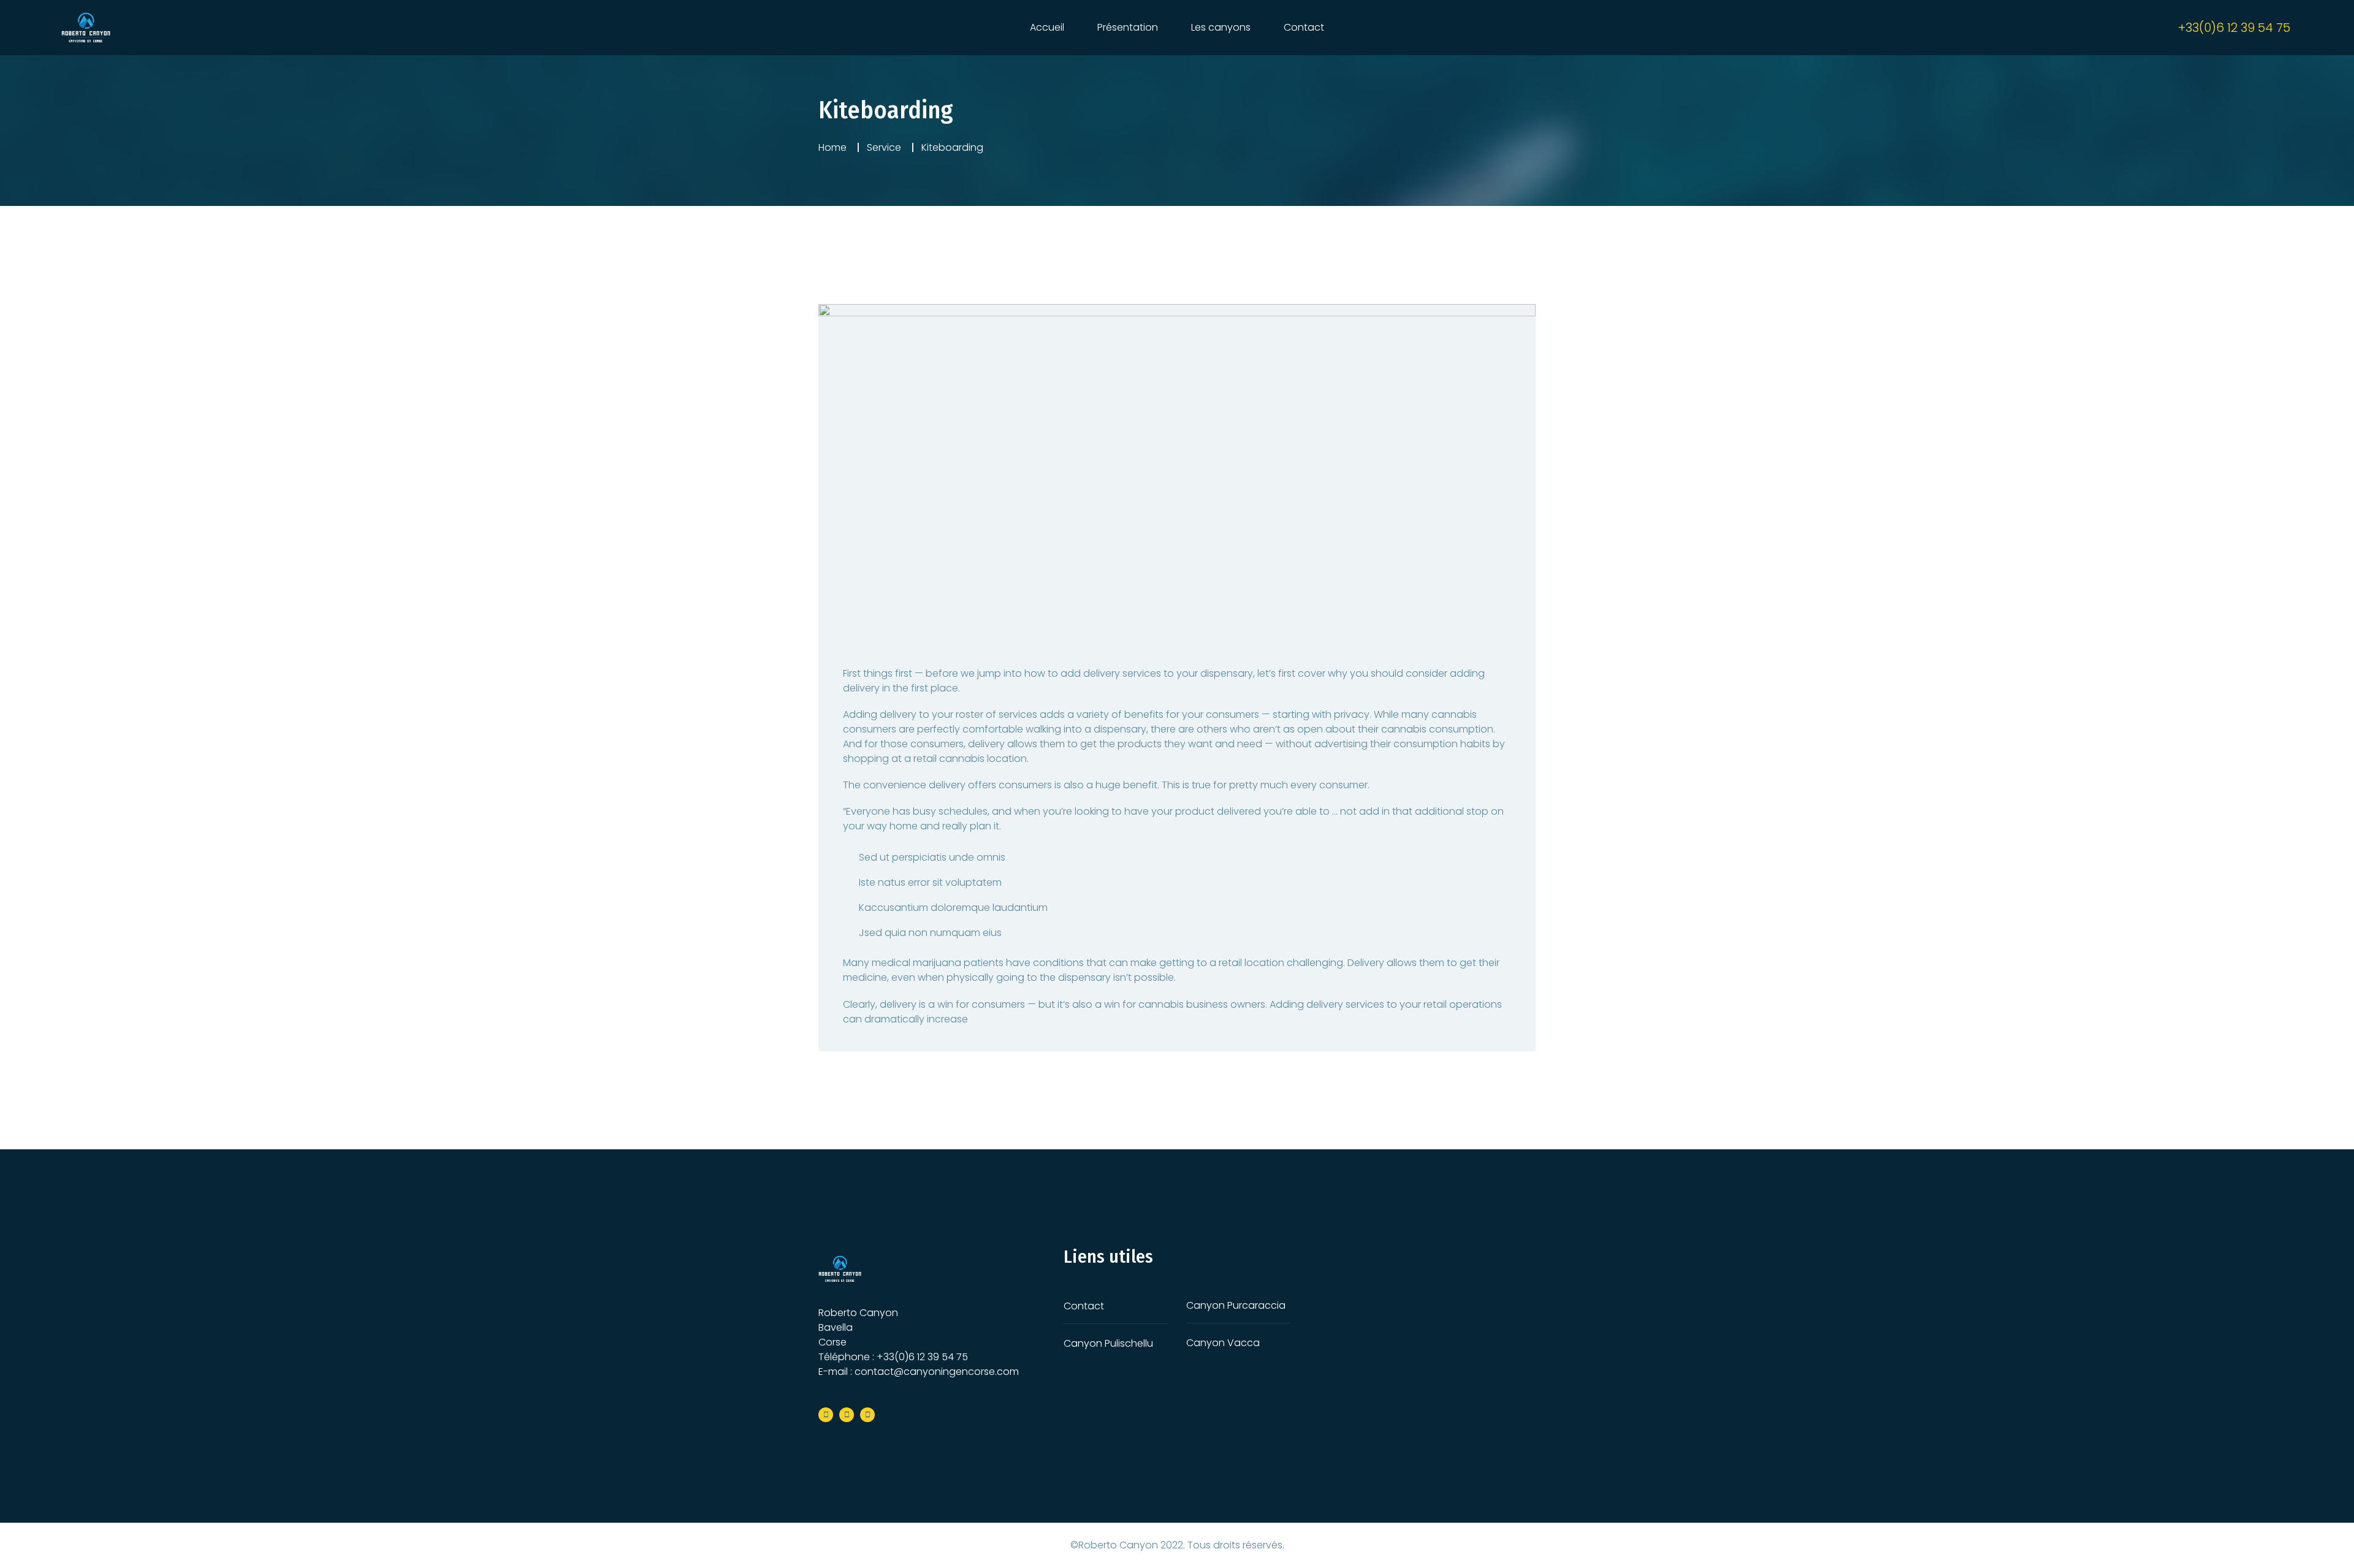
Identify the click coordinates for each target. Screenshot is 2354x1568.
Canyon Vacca (1223, 1343)
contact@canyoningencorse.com (937, 1372)
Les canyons (1221, 27)
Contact (1304, 27)
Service (884, 147)
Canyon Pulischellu (1108, 1343)
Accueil (1047, 27)
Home (832, 147)
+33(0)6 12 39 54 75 (922, 1357)
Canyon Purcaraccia (1236, 1305)
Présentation (1128, 27)
